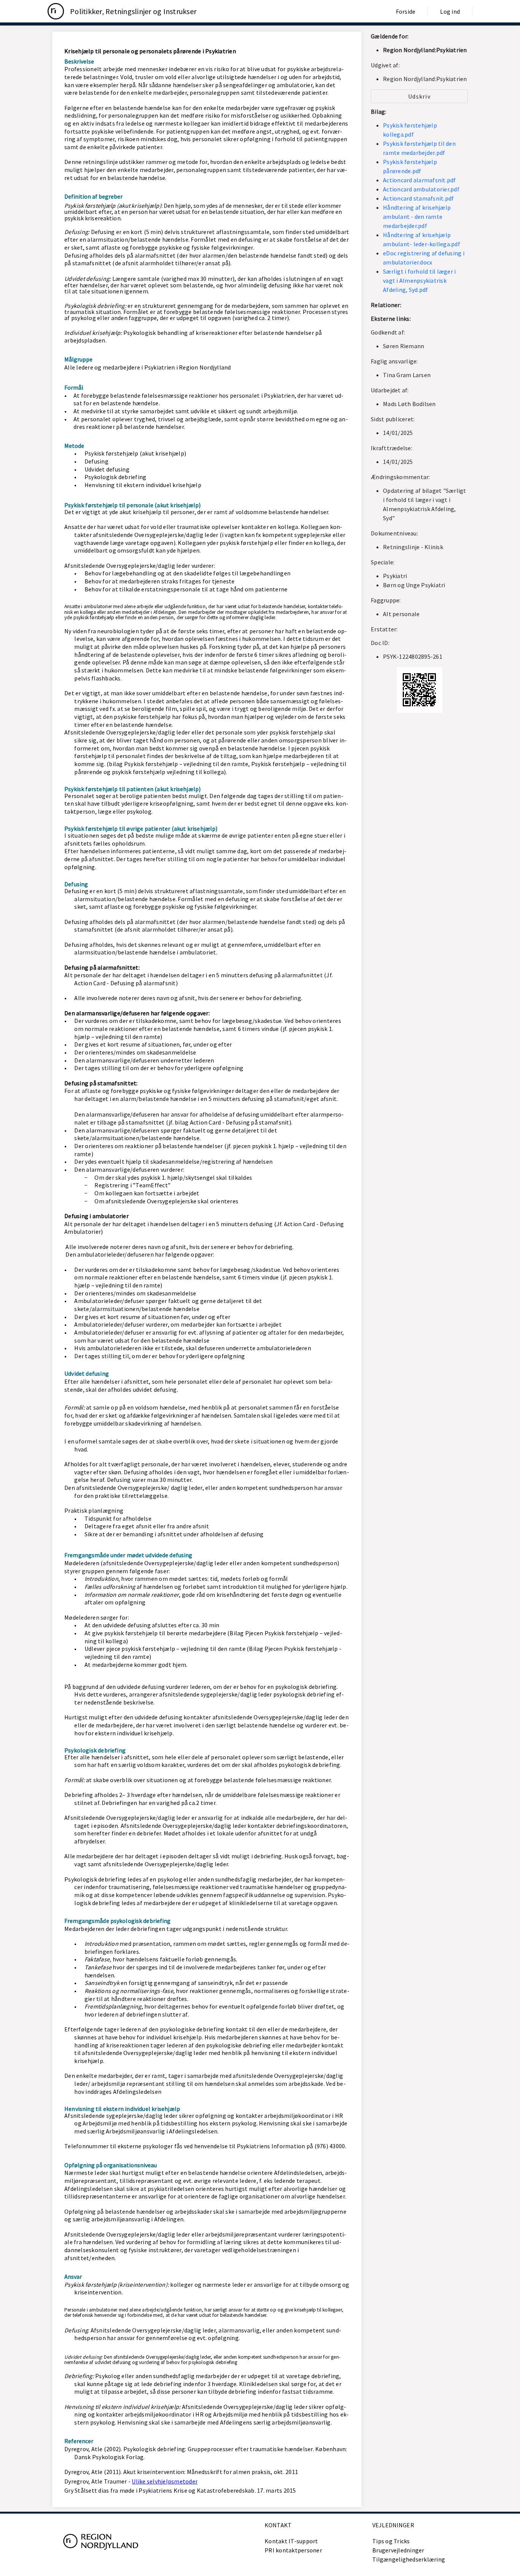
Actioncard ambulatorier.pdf (421, 189)
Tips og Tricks (391, 2541)
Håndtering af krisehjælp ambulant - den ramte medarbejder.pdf (417, 217)
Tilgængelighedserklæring (409, 2559)
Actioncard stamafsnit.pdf (418, 198)
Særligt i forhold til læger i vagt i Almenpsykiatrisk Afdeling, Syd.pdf (419, 280)
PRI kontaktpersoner (293, 2550)
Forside (406, 11)
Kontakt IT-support (291, 2541)
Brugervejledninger (398, 2550)
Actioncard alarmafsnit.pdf (420, 180)
